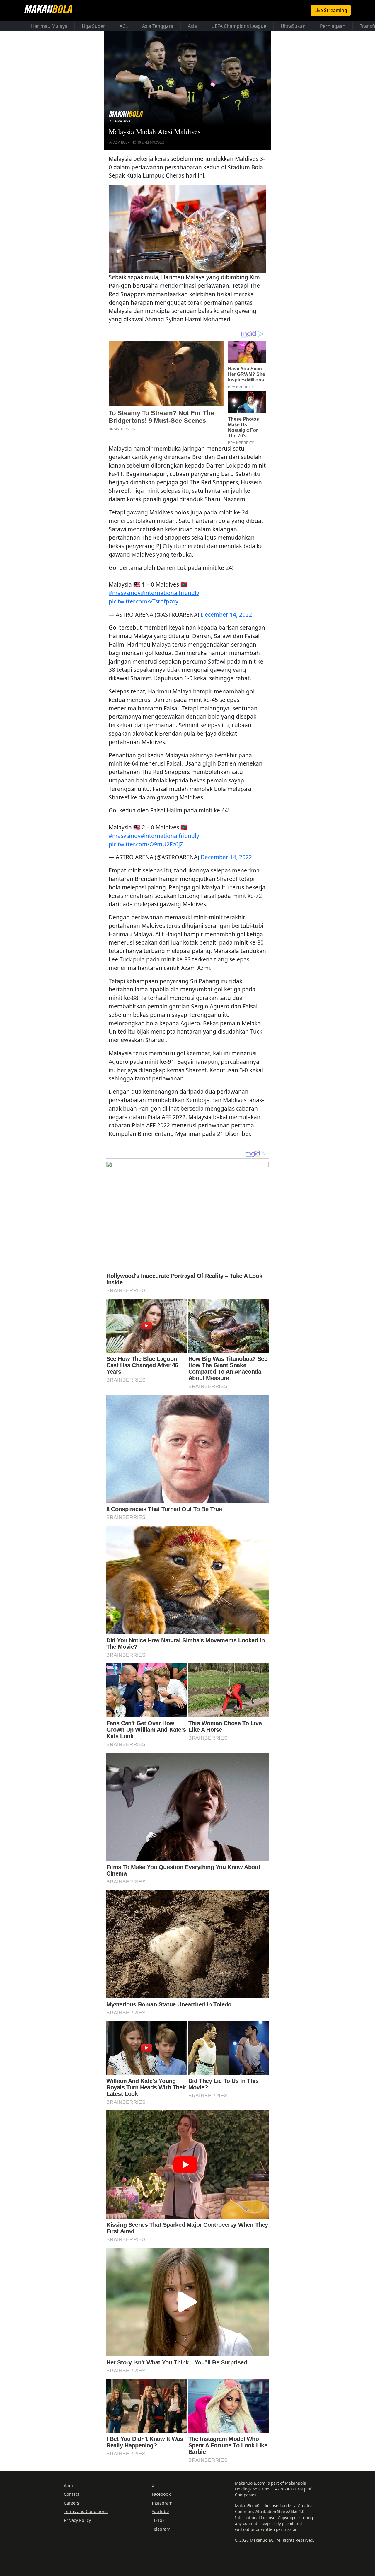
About (70, 2486)
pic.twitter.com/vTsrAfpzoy (144, 601)
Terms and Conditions (86, 2511)
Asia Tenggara (158, 26)
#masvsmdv (125, 593)
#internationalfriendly (170, 593)
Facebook (161, 2494)
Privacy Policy (77, 2520)
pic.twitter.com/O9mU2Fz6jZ (146, 844)
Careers (71, 2503)
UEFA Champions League (239, 26)
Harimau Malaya (49, 26)
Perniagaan (333, 26)
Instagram (162, 2503)
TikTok (158, 2520)
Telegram (161, 2529)
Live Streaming (331, 10)
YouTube (160, 2511)
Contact (71, 2494)
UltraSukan (293, 26)
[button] (187, 229)
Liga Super (93, 26)
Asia (192, 26)
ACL (124, 26)
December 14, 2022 (226, 614)
